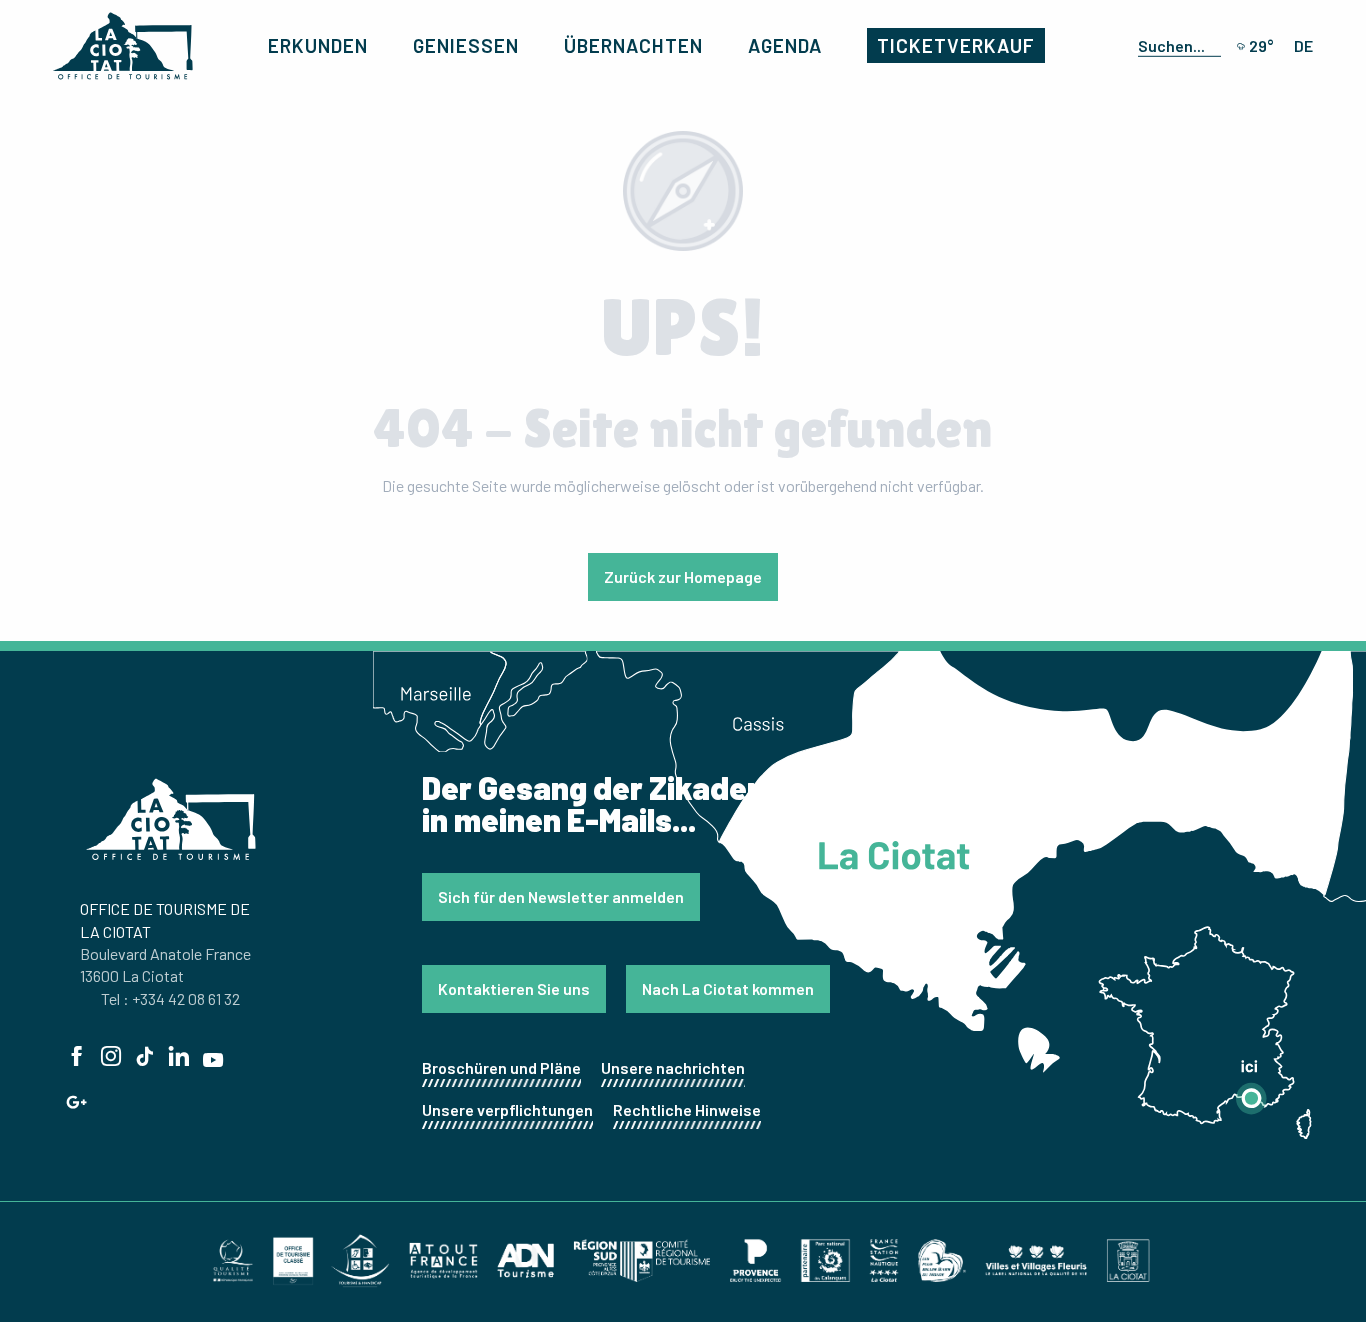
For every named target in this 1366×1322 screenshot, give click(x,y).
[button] (1175, 45)
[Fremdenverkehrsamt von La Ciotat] (123, 46)
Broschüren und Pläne (501, 1067)
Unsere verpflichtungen (507, 1109)
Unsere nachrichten (673, 1067)
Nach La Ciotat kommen (728, 988)
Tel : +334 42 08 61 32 (170, 998)
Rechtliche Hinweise (687, 1109)
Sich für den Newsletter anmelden (561, 896)
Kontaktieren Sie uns (514, 988)
